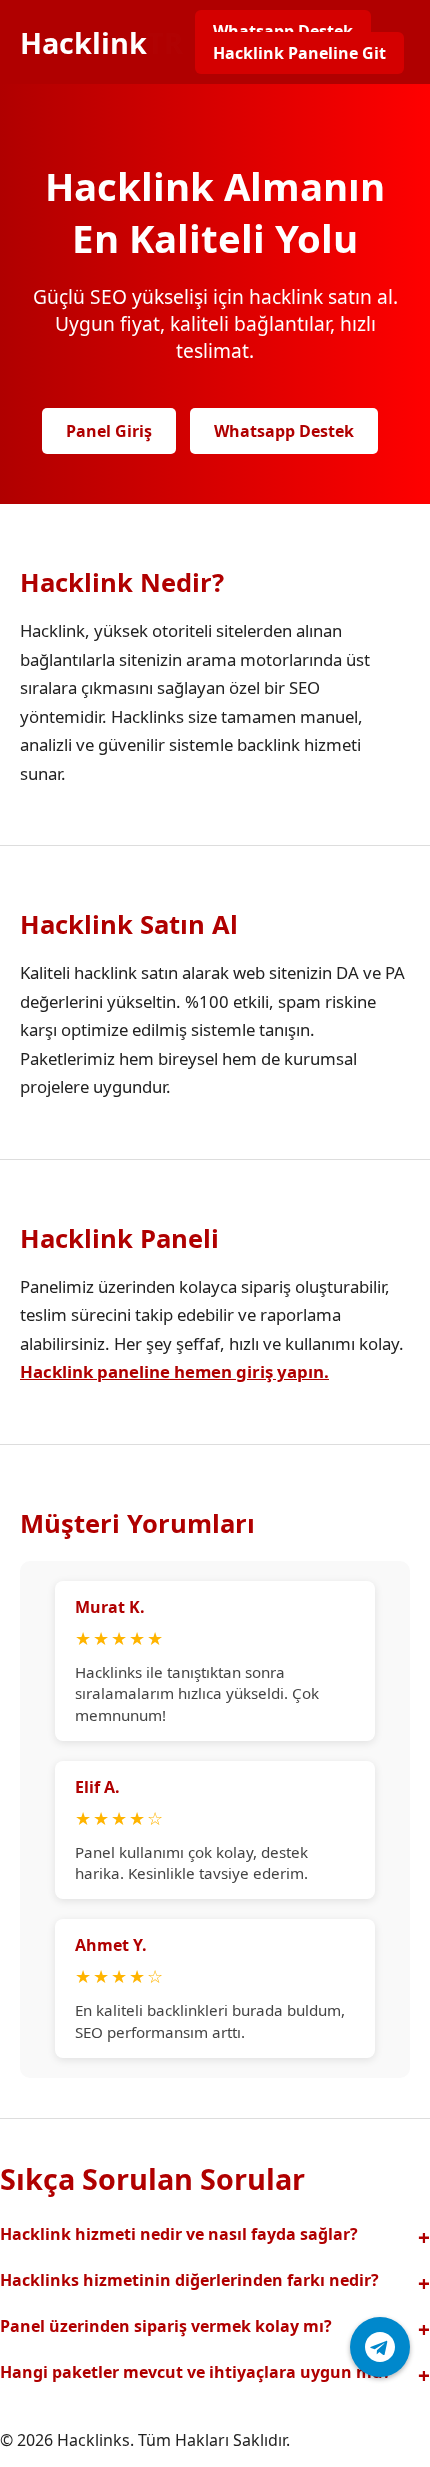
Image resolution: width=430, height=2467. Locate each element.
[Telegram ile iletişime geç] (380, 2347)
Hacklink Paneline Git (299, 53)
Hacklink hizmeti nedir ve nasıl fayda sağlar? (179, 2234)
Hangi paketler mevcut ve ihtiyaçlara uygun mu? (195, 2372)
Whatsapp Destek (283, 31)
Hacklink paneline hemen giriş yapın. (174, 1371)
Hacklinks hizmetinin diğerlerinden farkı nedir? (189, 2280)
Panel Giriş (109, 431)
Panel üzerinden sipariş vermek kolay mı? (166, 2326)
